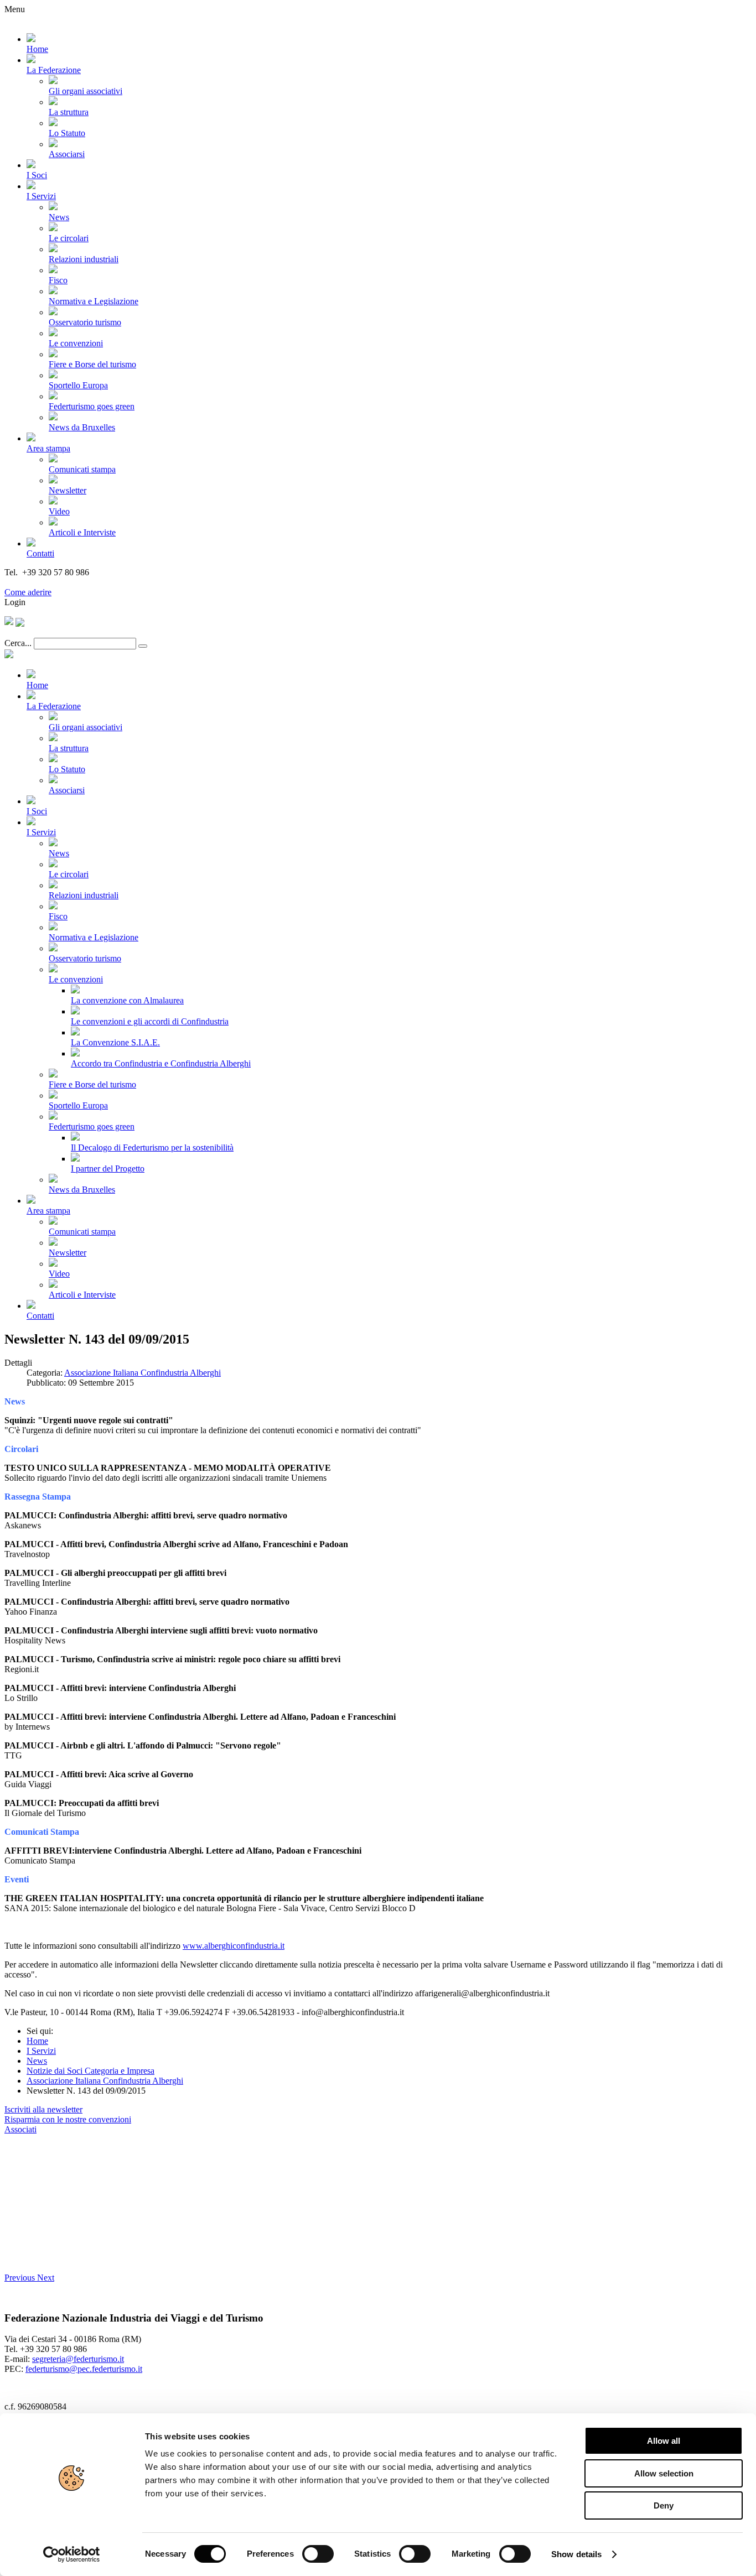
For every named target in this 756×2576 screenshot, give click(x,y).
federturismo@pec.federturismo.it (84, 2369)
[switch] (318, 2554)
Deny (664, 2505)
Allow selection (664, 2473)
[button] (21, 2278)
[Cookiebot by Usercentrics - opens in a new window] (72, 2554)
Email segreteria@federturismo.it (63, 582)
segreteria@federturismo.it (78, 2359)
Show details (576, 2554)
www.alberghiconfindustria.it (234, 1946)
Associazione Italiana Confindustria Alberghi (143, 1373)
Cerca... (18, 643)
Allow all (664, 2441)
